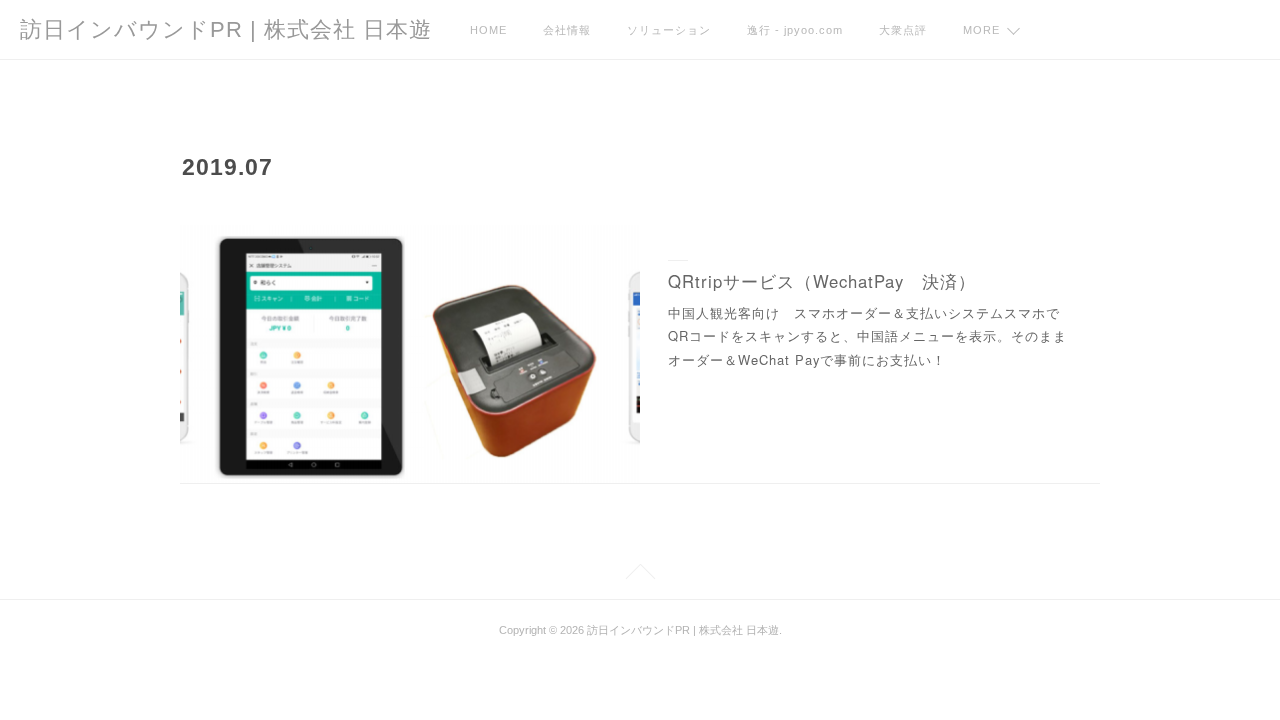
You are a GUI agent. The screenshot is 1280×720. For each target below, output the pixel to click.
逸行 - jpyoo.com (795, 30)
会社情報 (567, 30)
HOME (488, 30)
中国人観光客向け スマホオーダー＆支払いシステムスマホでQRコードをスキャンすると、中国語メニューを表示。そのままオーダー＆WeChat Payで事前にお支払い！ (867, 336)
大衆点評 (903, 30)
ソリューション (669, 30)
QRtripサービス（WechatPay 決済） (822, 281)
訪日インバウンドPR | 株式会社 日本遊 (226, 29)
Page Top (640, 574)
